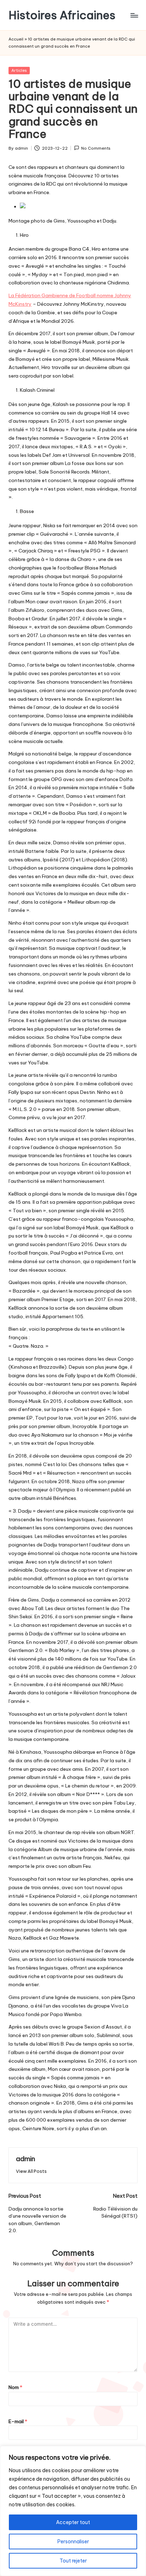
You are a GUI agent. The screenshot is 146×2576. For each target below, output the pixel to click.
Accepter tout (73, 2522)
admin (26, 2159)
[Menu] (134, 15)
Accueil (16, 39)
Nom (15, 2387)
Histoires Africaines (62, 15)
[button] (31, 2171)
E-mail (18, 2421)
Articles (19, 70)
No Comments (96, 148)
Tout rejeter (73, 2561)
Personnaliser (73, 2542)
